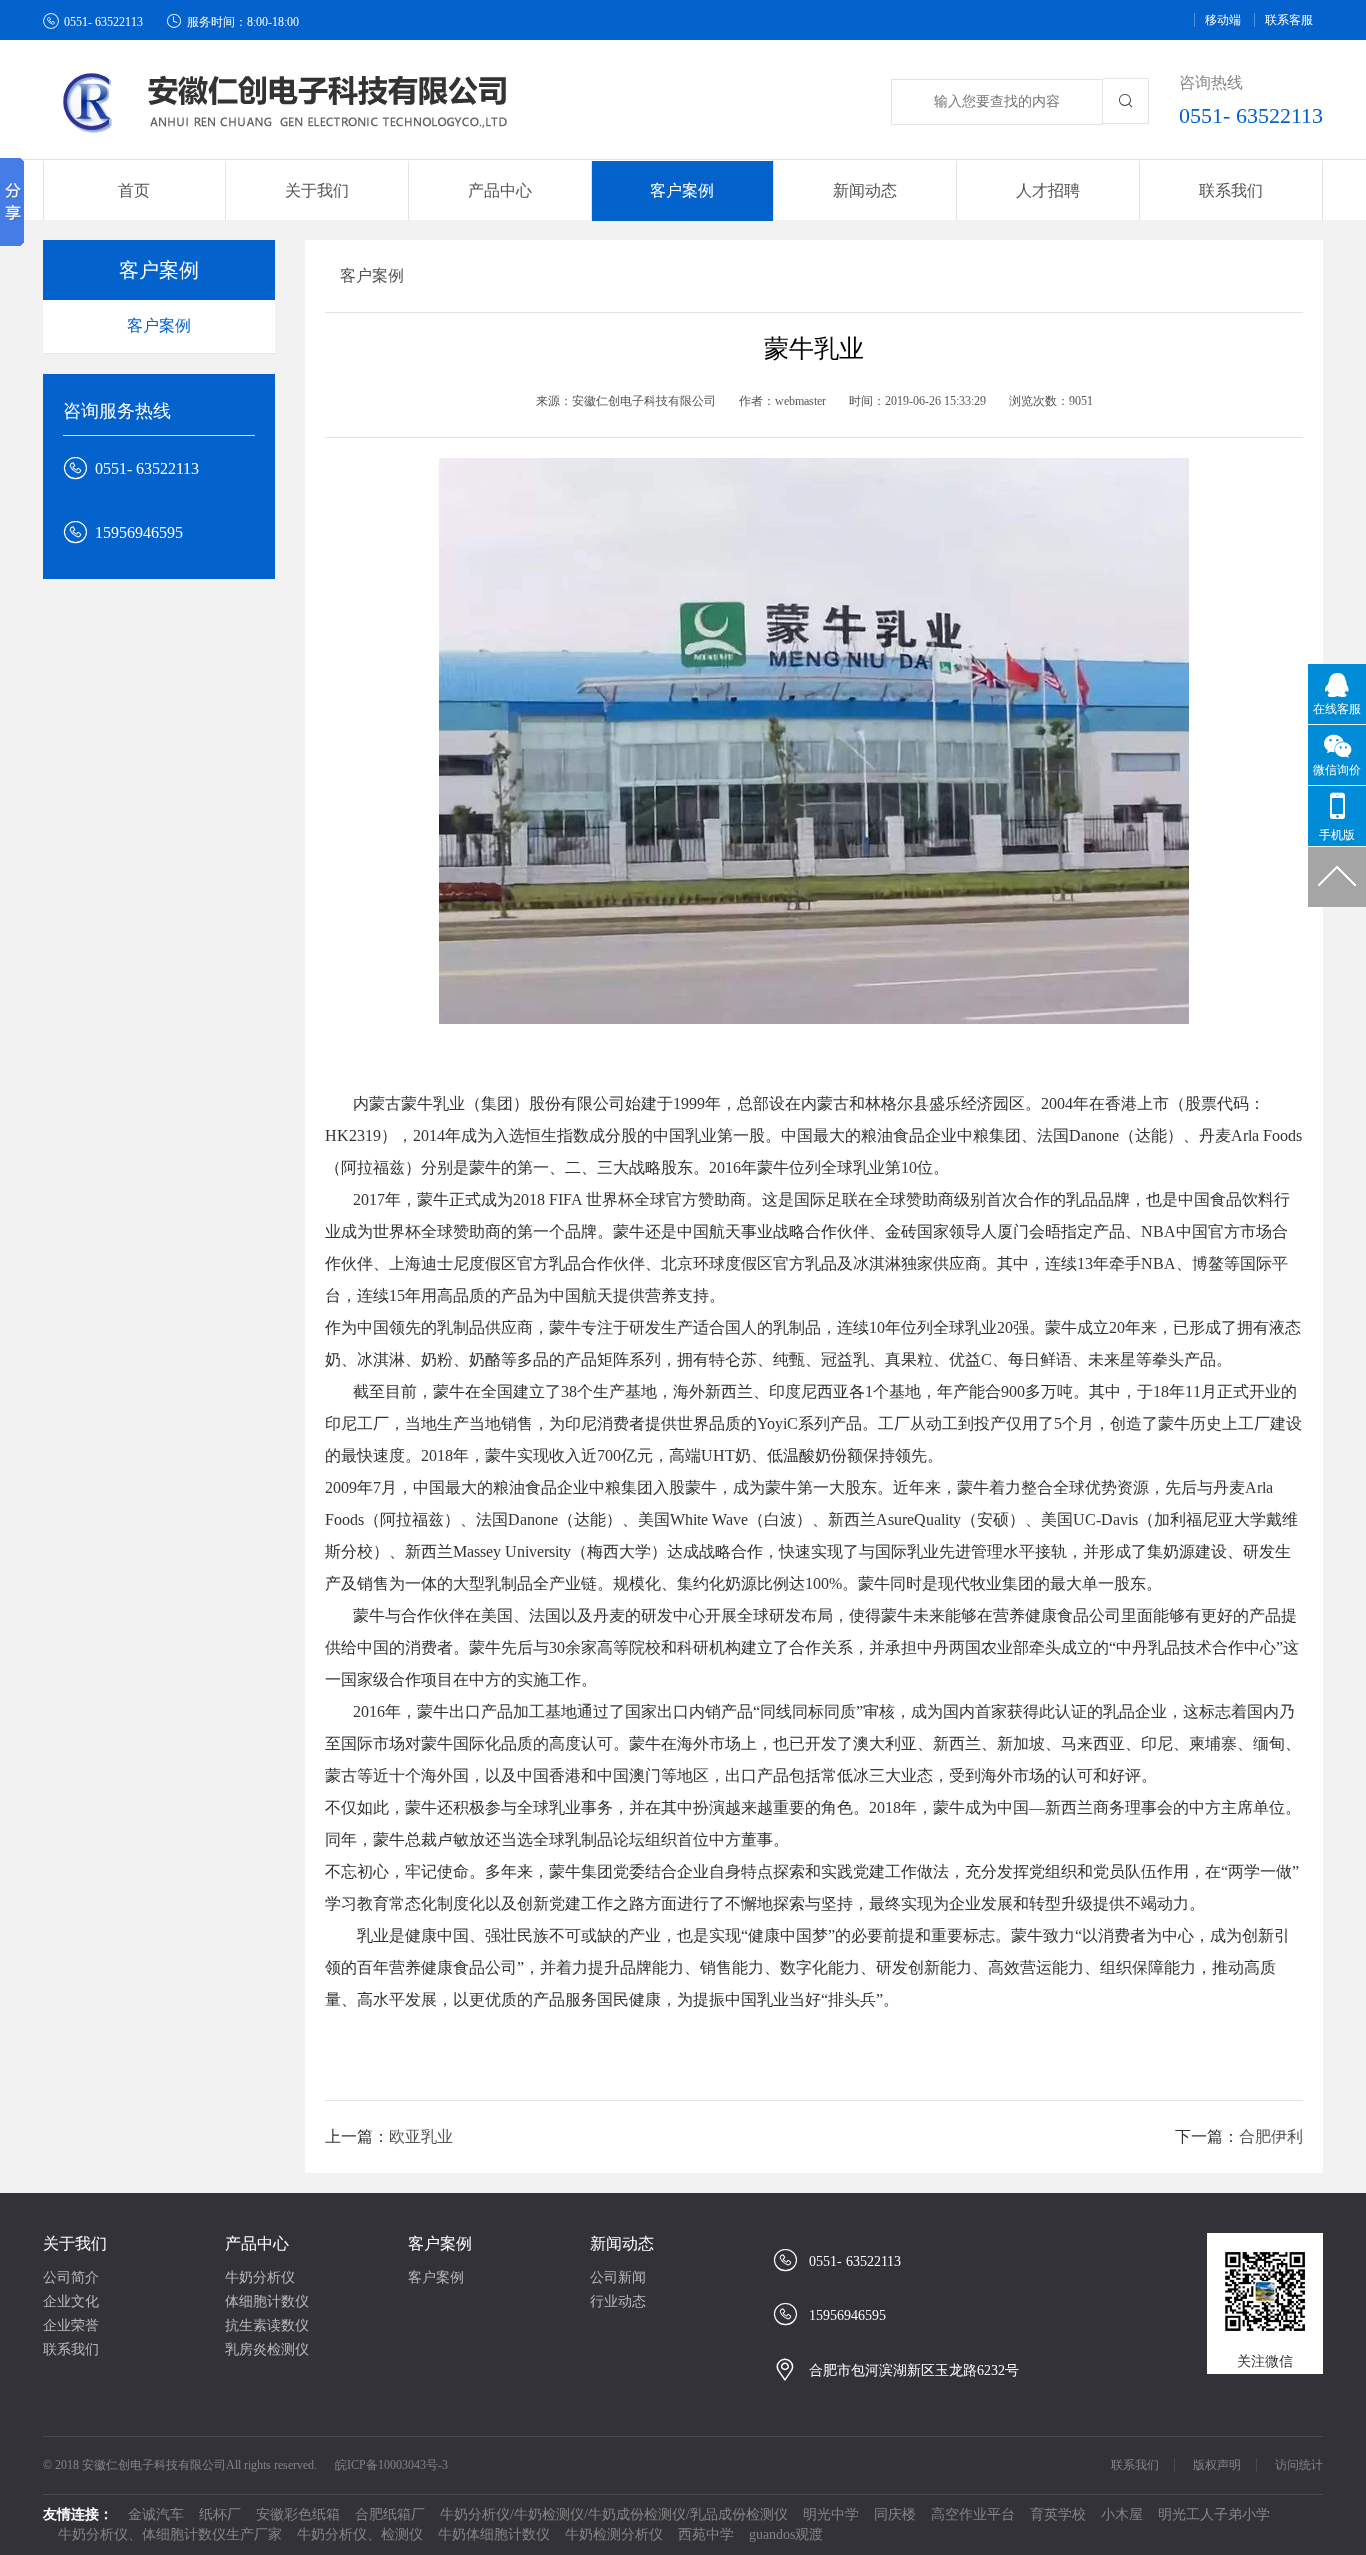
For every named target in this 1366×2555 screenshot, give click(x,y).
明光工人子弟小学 (1214, 2514)
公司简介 (71, 2277)
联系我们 (1231, 190)
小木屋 (1122, 2514)
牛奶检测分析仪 (614, 2534)
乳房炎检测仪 (267, 2349)
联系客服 (1289, 20)
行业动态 (618, 2301)
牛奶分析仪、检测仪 (360, 2534)
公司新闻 (618, 2277)
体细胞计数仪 (267, 2301)
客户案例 (159, 325)
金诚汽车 (156, 2514)
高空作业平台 (973, 2514)
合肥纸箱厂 (390, 2514)
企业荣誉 (71, 2325)
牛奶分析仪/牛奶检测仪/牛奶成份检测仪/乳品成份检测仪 (614, 2514)
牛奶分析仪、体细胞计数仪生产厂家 (170, 2534)
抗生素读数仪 (267, 2325)
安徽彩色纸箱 (298, 2514)
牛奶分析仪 (260, 2277)
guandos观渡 (786, 2534)
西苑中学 (706, 2534)
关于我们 (75, 2243)
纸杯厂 (220, 2514)
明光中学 (831, 2514)
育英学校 (1058, 2514)
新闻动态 (622, 2243)
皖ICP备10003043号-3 (391, 2465)
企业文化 (71, 2301)
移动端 (1223, 20)
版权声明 (1217, 2465)
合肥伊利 (1271, 2136)
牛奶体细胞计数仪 (494, 2534)
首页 (134, 190)
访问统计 (1299, 2465)
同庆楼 (895, 2514)
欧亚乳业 (421, 2136)
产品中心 (257, 2243)
